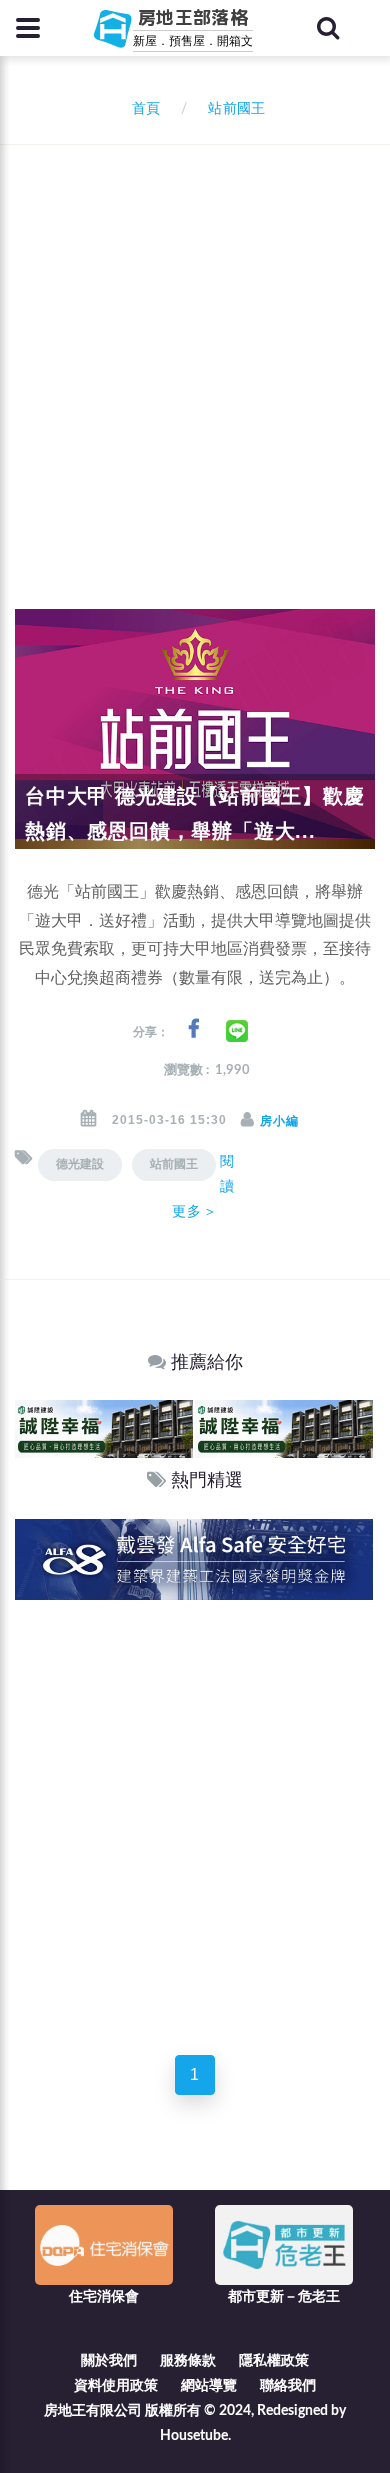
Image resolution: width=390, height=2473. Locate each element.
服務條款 (188, 2361)
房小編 (279, 1121)
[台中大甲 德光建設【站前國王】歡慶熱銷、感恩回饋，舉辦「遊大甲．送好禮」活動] (195, 729)
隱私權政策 (274, 2361)
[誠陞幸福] (104, 1428)
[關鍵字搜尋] (328, 28)
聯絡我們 (288, 2386)
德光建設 (80, 1164)
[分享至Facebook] (193, 1029)
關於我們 (109, 2361)
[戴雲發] (194, 1558)
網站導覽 (209, 2386)
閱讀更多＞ (203, 1186)
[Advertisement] (195, 350)
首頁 (142, 109)
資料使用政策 (116, 2386)
